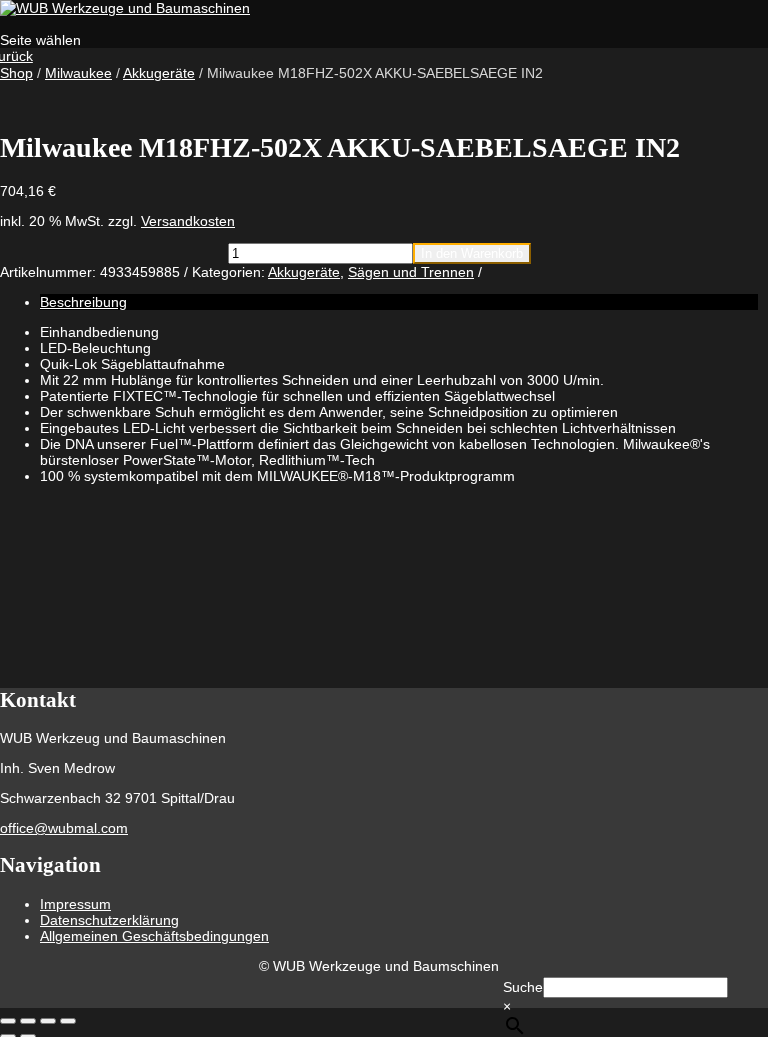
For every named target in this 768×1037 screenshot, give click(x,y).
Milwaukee (78, 73)
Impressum (75, 904)
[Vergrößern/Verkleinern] (8, 1021)
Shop (16, 73)
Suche (523, 987)
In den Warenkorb (472, 253)
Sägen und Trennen (411, 272)
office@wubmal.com (64, 828)
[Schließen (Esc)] (68, 1021)
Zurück (16, 56)
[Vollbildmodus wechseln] (28, 1021)
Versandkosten (188, 221)
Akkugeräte (159, 73)
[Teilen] (48, 1021)
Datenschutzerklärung (109, 920)
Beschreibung (83, 302)
